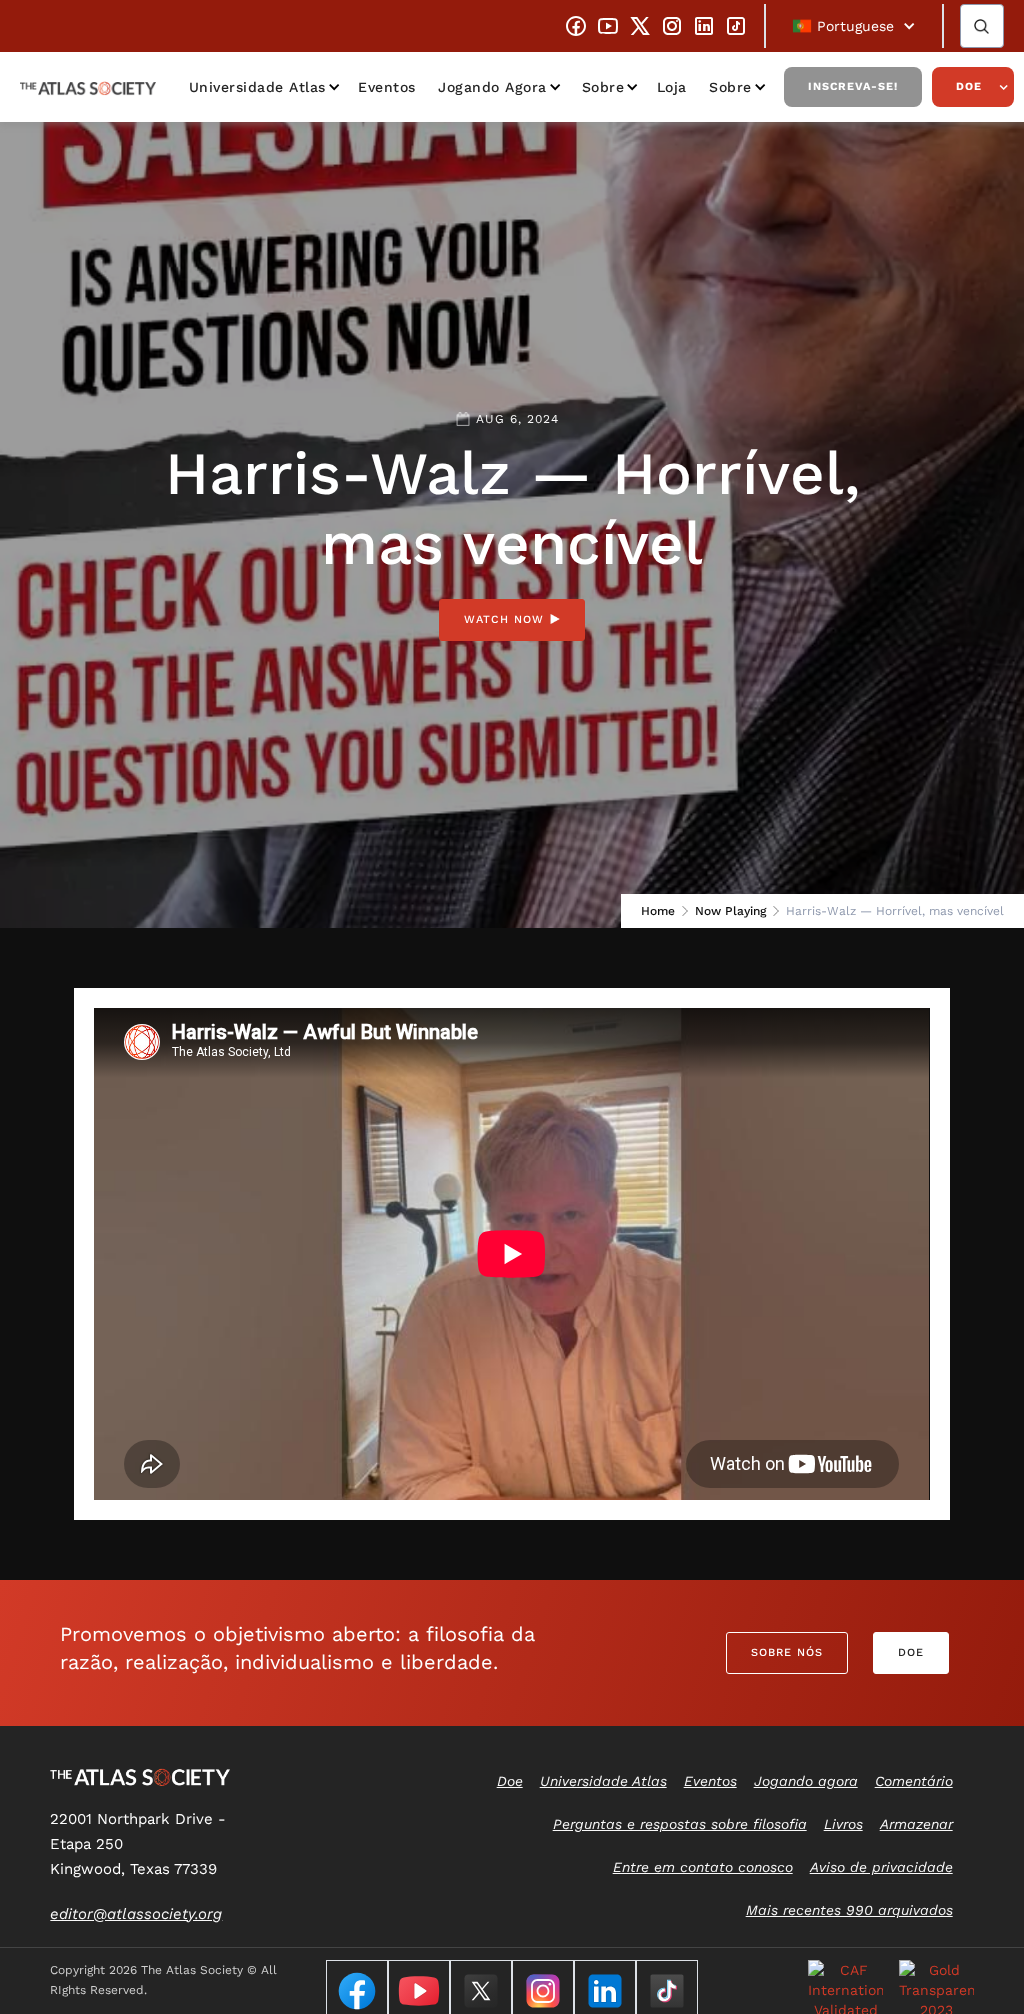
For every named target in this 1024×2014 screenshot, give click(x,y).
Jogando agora (492, 87)
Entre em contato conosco (703, 1867)
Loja (672, 87)
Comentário (914, 1781)
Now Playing (730, 911)
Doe (969, 86)
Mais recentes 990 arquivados (849, 1910)
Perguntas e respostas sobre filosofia (680, 1824)
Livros (843, 1824)
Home (658, 911)
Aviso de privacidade (881, 1867)
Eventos (387, 87)
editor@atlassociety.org (136, 1914)
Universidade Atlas (257, 87)
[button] (854, 26)
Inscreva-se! (853, 86)
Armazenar (916, 1824)
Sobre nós (787, 1652)
